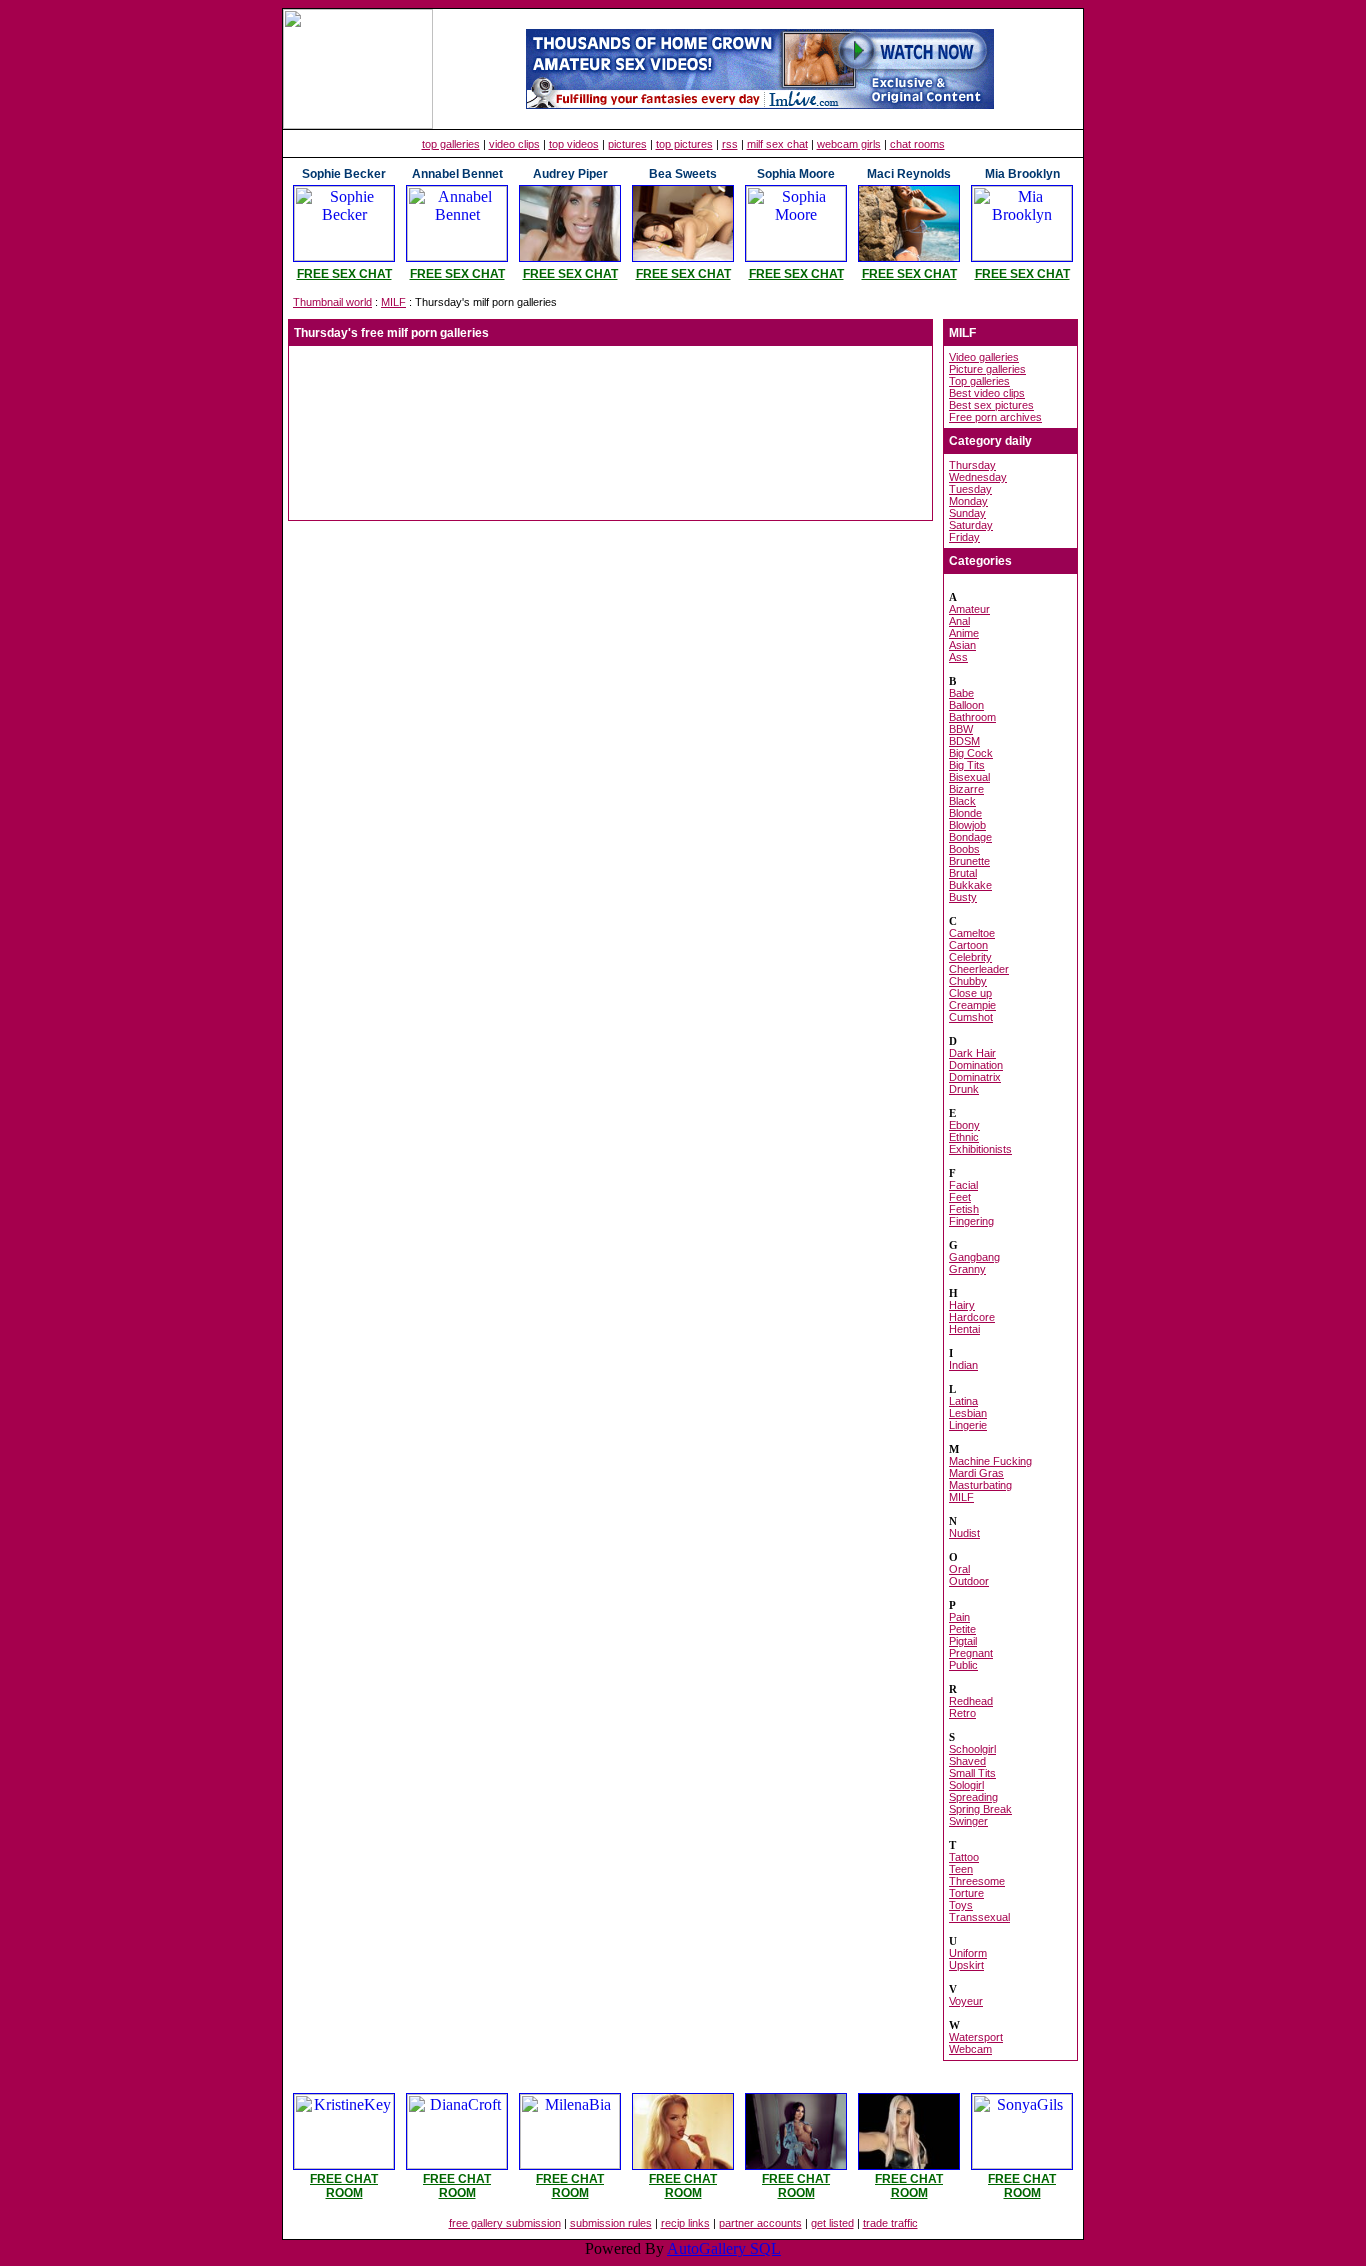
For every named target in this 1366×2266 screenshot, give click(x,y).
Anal (959, 621)
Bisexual (969, 777)
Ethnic (964, 1137)
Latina (963, 1401)
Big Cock (971, 753)
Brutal (963, 873)
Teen (961, 1869)
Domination (976, 1065)
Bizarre (966, 789)
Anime (964, 633)
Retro (962, 1713)
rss (730, 144)
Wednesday (978, 477)
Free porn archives (995, 417)
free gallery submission (505, 2223)
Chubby (968, 981)
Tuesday (970, 489)
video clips (514, 144)
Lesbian (968, 1413)
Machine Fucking (990, 1461)
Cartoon (968, 945)
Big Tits (967, 765)
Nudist (964, 1533)
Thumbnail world (332, 302)
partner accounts (760, 2223)
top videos (574, 144)
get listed (832, 2223)
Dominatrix (975, 1077)
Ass (958, 657)
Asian (962, 645)
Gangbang (974, 1257)
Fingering (971, 1221)
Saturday (971, 525)
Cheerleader (979, 969)
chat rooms (917, 144)
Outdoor (969, 1581)
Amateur (969, 609)
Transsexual (979, 1917)
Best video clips (987, 393)
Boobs (964, 849)
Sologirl (966, 1785)
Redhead (971, 1701)
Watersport (976, 2037)
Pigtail (963, 1641)
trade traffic (890, 2223)
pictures (627, 144)
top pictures (684, 144)
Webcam (970, 2049)
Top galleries (979, 381)
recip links (685, 2223)
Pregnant (971, 1653)
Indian (963, 1365)
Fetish (964, 1209)
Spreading (973, 1797)
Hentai (964, 1329)
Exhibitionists (980, 1149)
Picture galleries (987, 369)
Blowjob (967, 825)
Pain (959, 1617)
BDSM (964, 741)
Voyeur (966, 2001)
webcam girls (849, 144)
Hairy (962, 1305)
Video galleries (984, 357)
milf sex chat (777, 144)
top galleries (451, 144)
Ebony (964, 1125)
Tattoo (964, 1857)
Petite (962, 1629)
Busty (963, 897)
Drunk (964, 1089)
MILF (393, 302)
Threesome (977, 1881)
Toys (961, 1905)
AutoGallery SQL (724, 2248)
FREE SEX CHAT (344, 274)
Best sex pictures (991, 405)
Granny (967, 1269)
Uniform (968, 1953)
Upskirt (966, 1965)
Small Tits (972, 1773)
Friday (964, 537)
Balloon (966, 705)
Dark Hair (972, 1053)
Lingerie (968, 1425)
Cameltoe (972, 933)
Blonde (965, 813)
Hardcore (972, 1317)
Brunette (969, 861)
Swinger (968, 1821)
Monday (968, 501)
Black (962, 801)
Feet (960, 1197)
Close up (970, 993)
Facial (963, 1185)
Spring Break (980, 1809)
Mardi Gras (976, 1473)
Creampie (972, 1005)
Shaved (967, 1761)
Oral (959, 1569)
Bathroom (972, 717)
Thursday (972, 465)
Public (963, 1665)
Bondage (970, 837)
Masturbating (980, 1485)
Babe (961, 693)
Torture (966, 1893)
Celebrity (970, 957)
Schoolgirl (972, 1749)
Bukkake (970, 885)
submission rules (611, 2223)
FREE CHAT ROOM (344, 2186)
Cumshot (971, 1017)
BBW (961, 729)
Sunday (967, 513)
